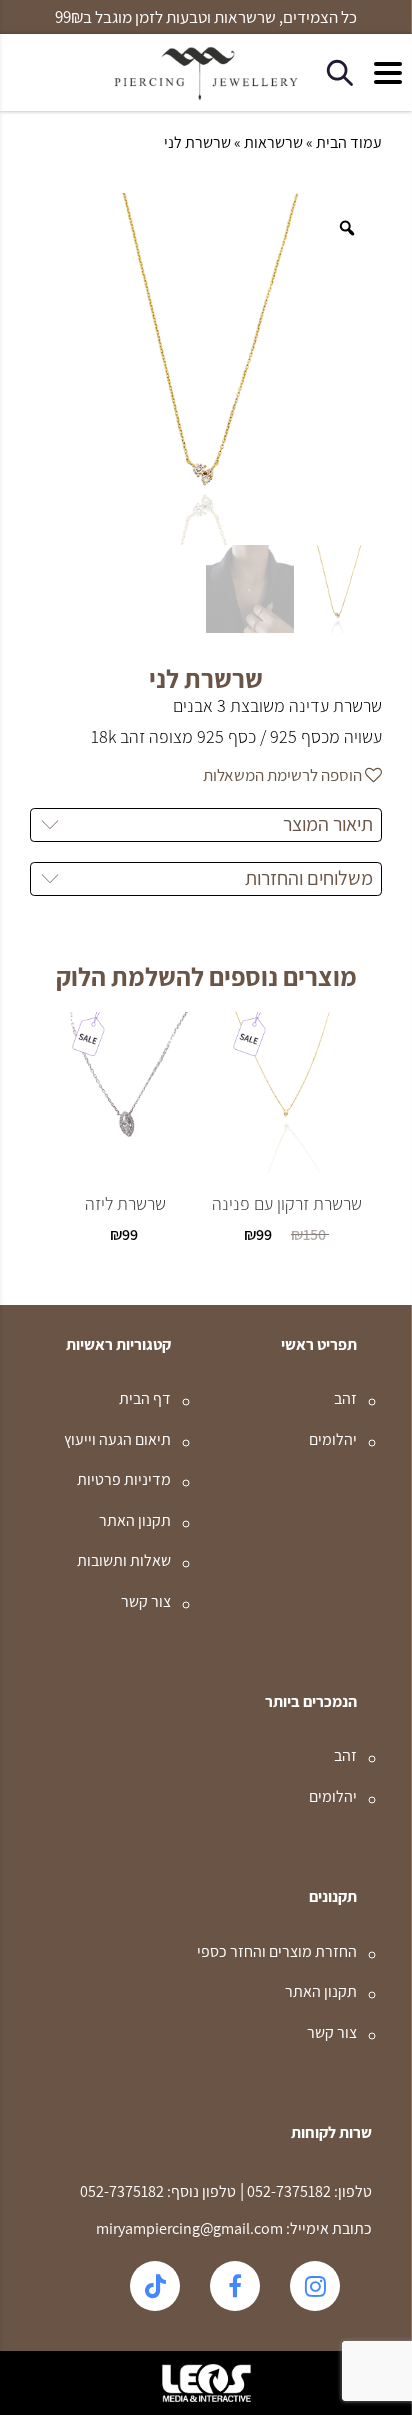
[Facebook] (235, 2286)
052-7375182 (287, 2191)
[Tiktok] (155, 2286)
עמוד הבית (349, 142)
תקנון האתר (135, 1520)
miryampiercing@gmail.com (189, 2228)
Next (193, 1270)
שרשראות (273, 142)
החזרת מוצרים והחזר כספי (277, 1951)
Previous (218, 1270)
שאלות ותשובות (124, 1560)
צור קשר (146, 1601)
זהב (345, 1398)
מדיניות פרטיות (124, 1479)
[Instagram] (315, 2286)
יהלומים (333, 1439)
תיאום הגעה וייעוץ (117, 1439)
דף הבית (145, 1398)
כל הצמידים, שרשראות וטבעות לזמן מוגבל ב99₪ (206, 17)
